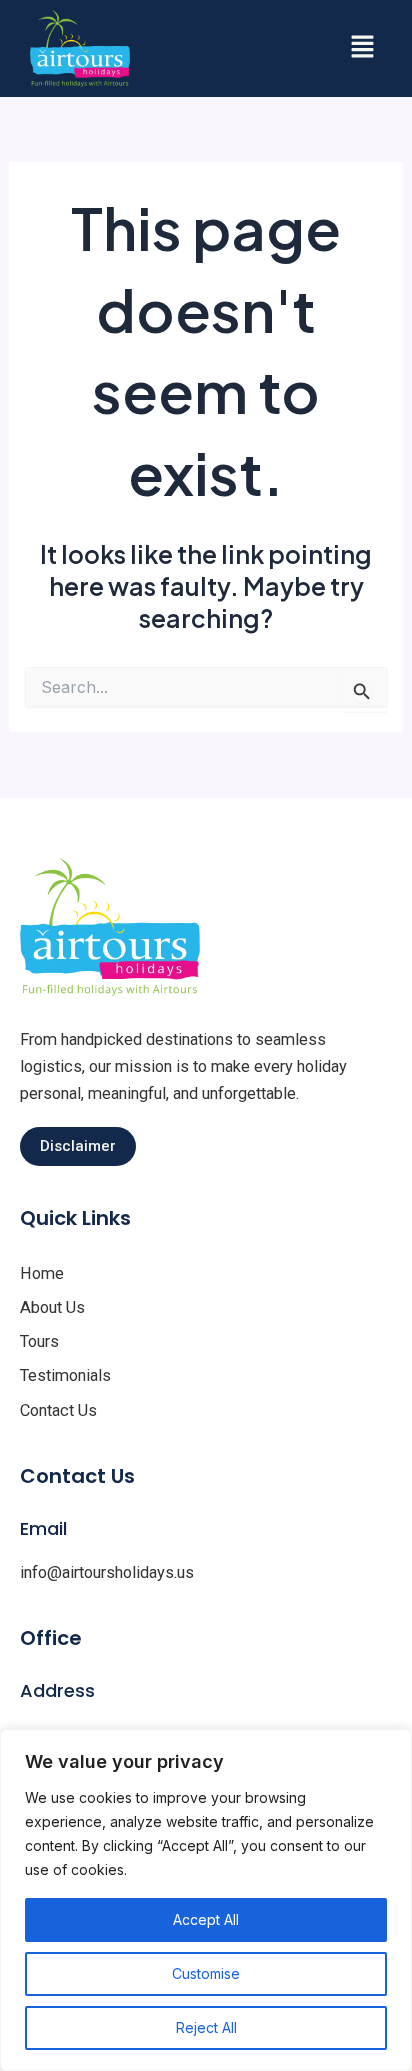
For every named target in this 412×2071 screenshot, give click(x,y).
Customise (206, 1973)
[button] (362, 48)
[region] (206, 1900)
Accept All (206, 1919)
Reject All (206, 2027)
